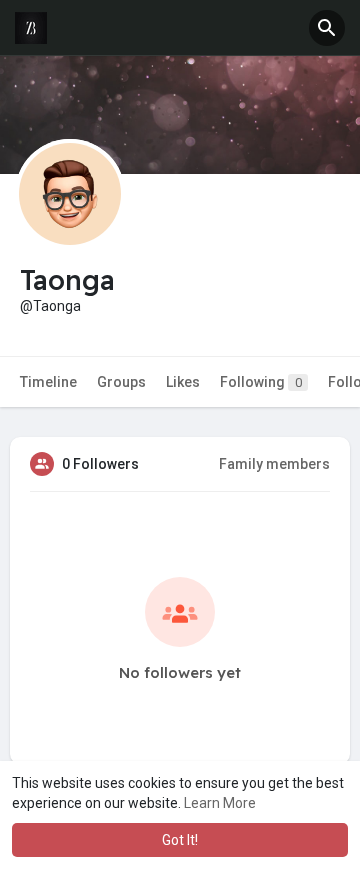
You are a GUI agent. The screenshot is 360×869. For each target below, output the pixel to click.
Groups (121, 382)
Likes (183, 382)
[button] (327, 28)
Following (261, 382)
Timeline (48, 382)
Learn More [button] (220, 803)
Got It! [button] (180, 840)
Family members (274, 464)
